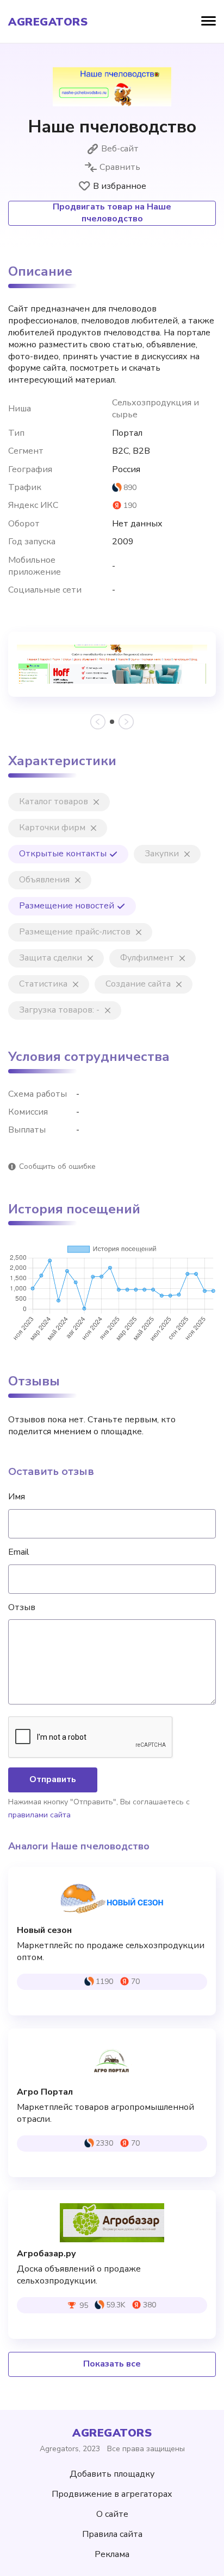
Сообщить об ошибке (57, 1166)
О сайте (112, 2514)
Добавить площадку (112, 2474)
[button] (112, 722)
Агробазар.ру (46, 2254)
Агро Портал (45, 2092)
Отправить (53, 1779)
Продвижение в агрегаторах (112, 2494)
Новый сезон (44, 1931)
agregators (48, 22)
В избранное (120, 186)
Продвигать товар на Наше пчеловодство (112, 213)
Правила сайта (112, 2534)
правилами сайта (39, 1815)
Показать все (112, 2364)
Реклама (112, 2554)
